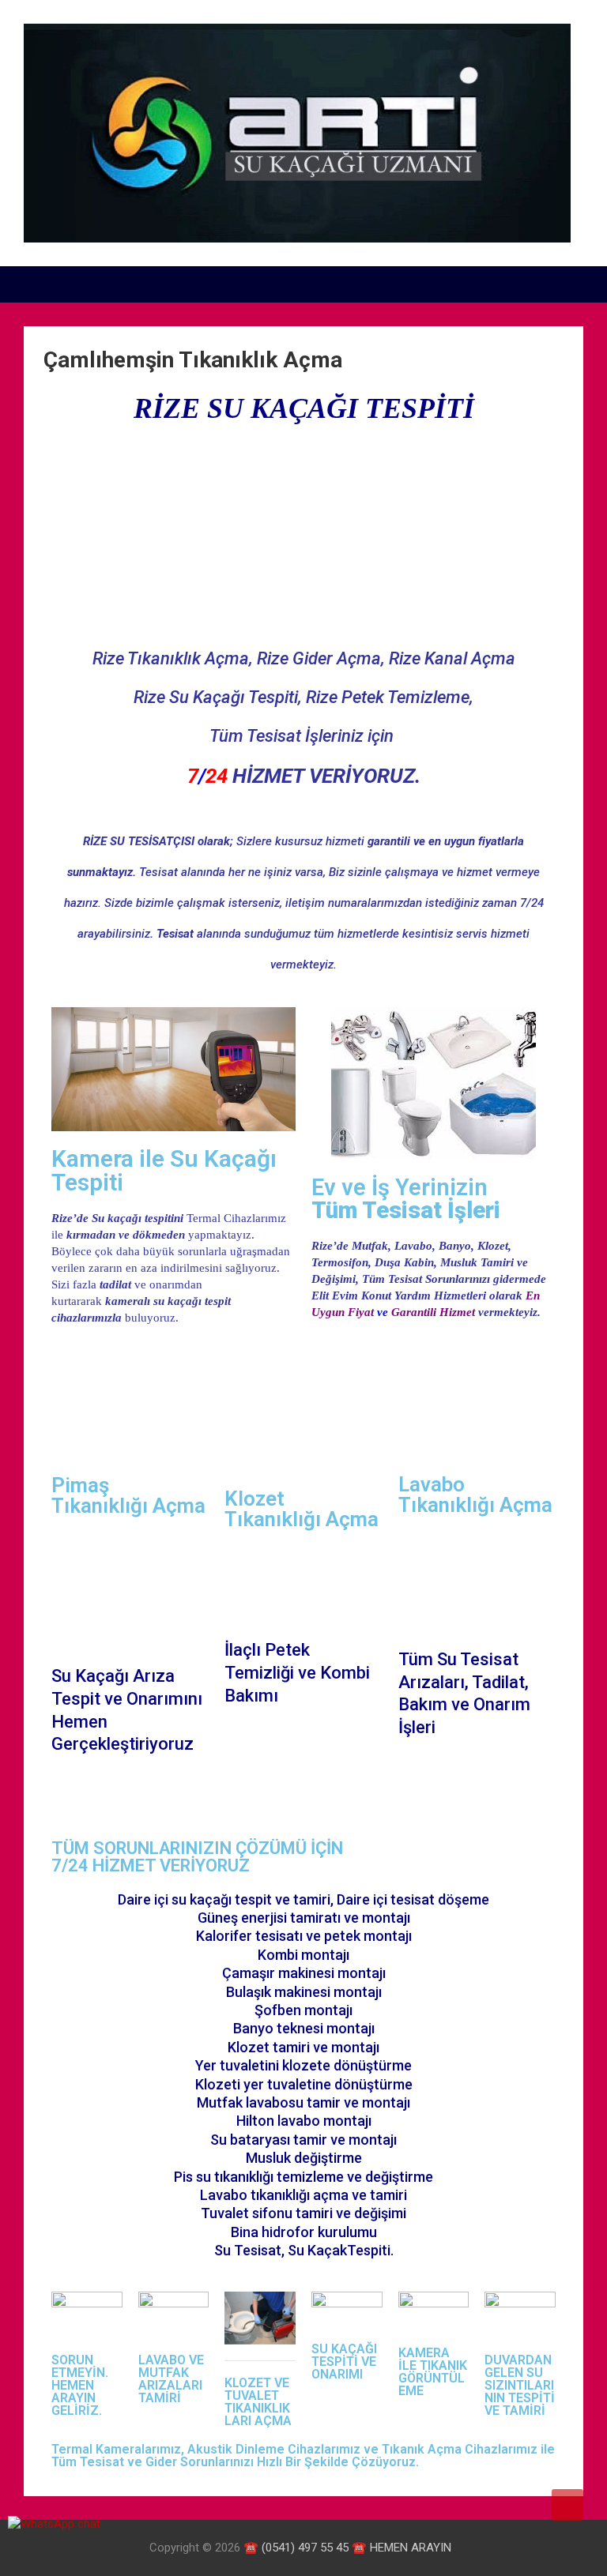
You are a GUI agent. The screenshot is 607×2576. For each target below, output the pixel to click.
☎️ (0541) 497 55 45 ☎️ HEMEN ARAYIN (347, 2548)
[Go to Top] (567, 2505)
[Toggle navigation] (43, 284)
